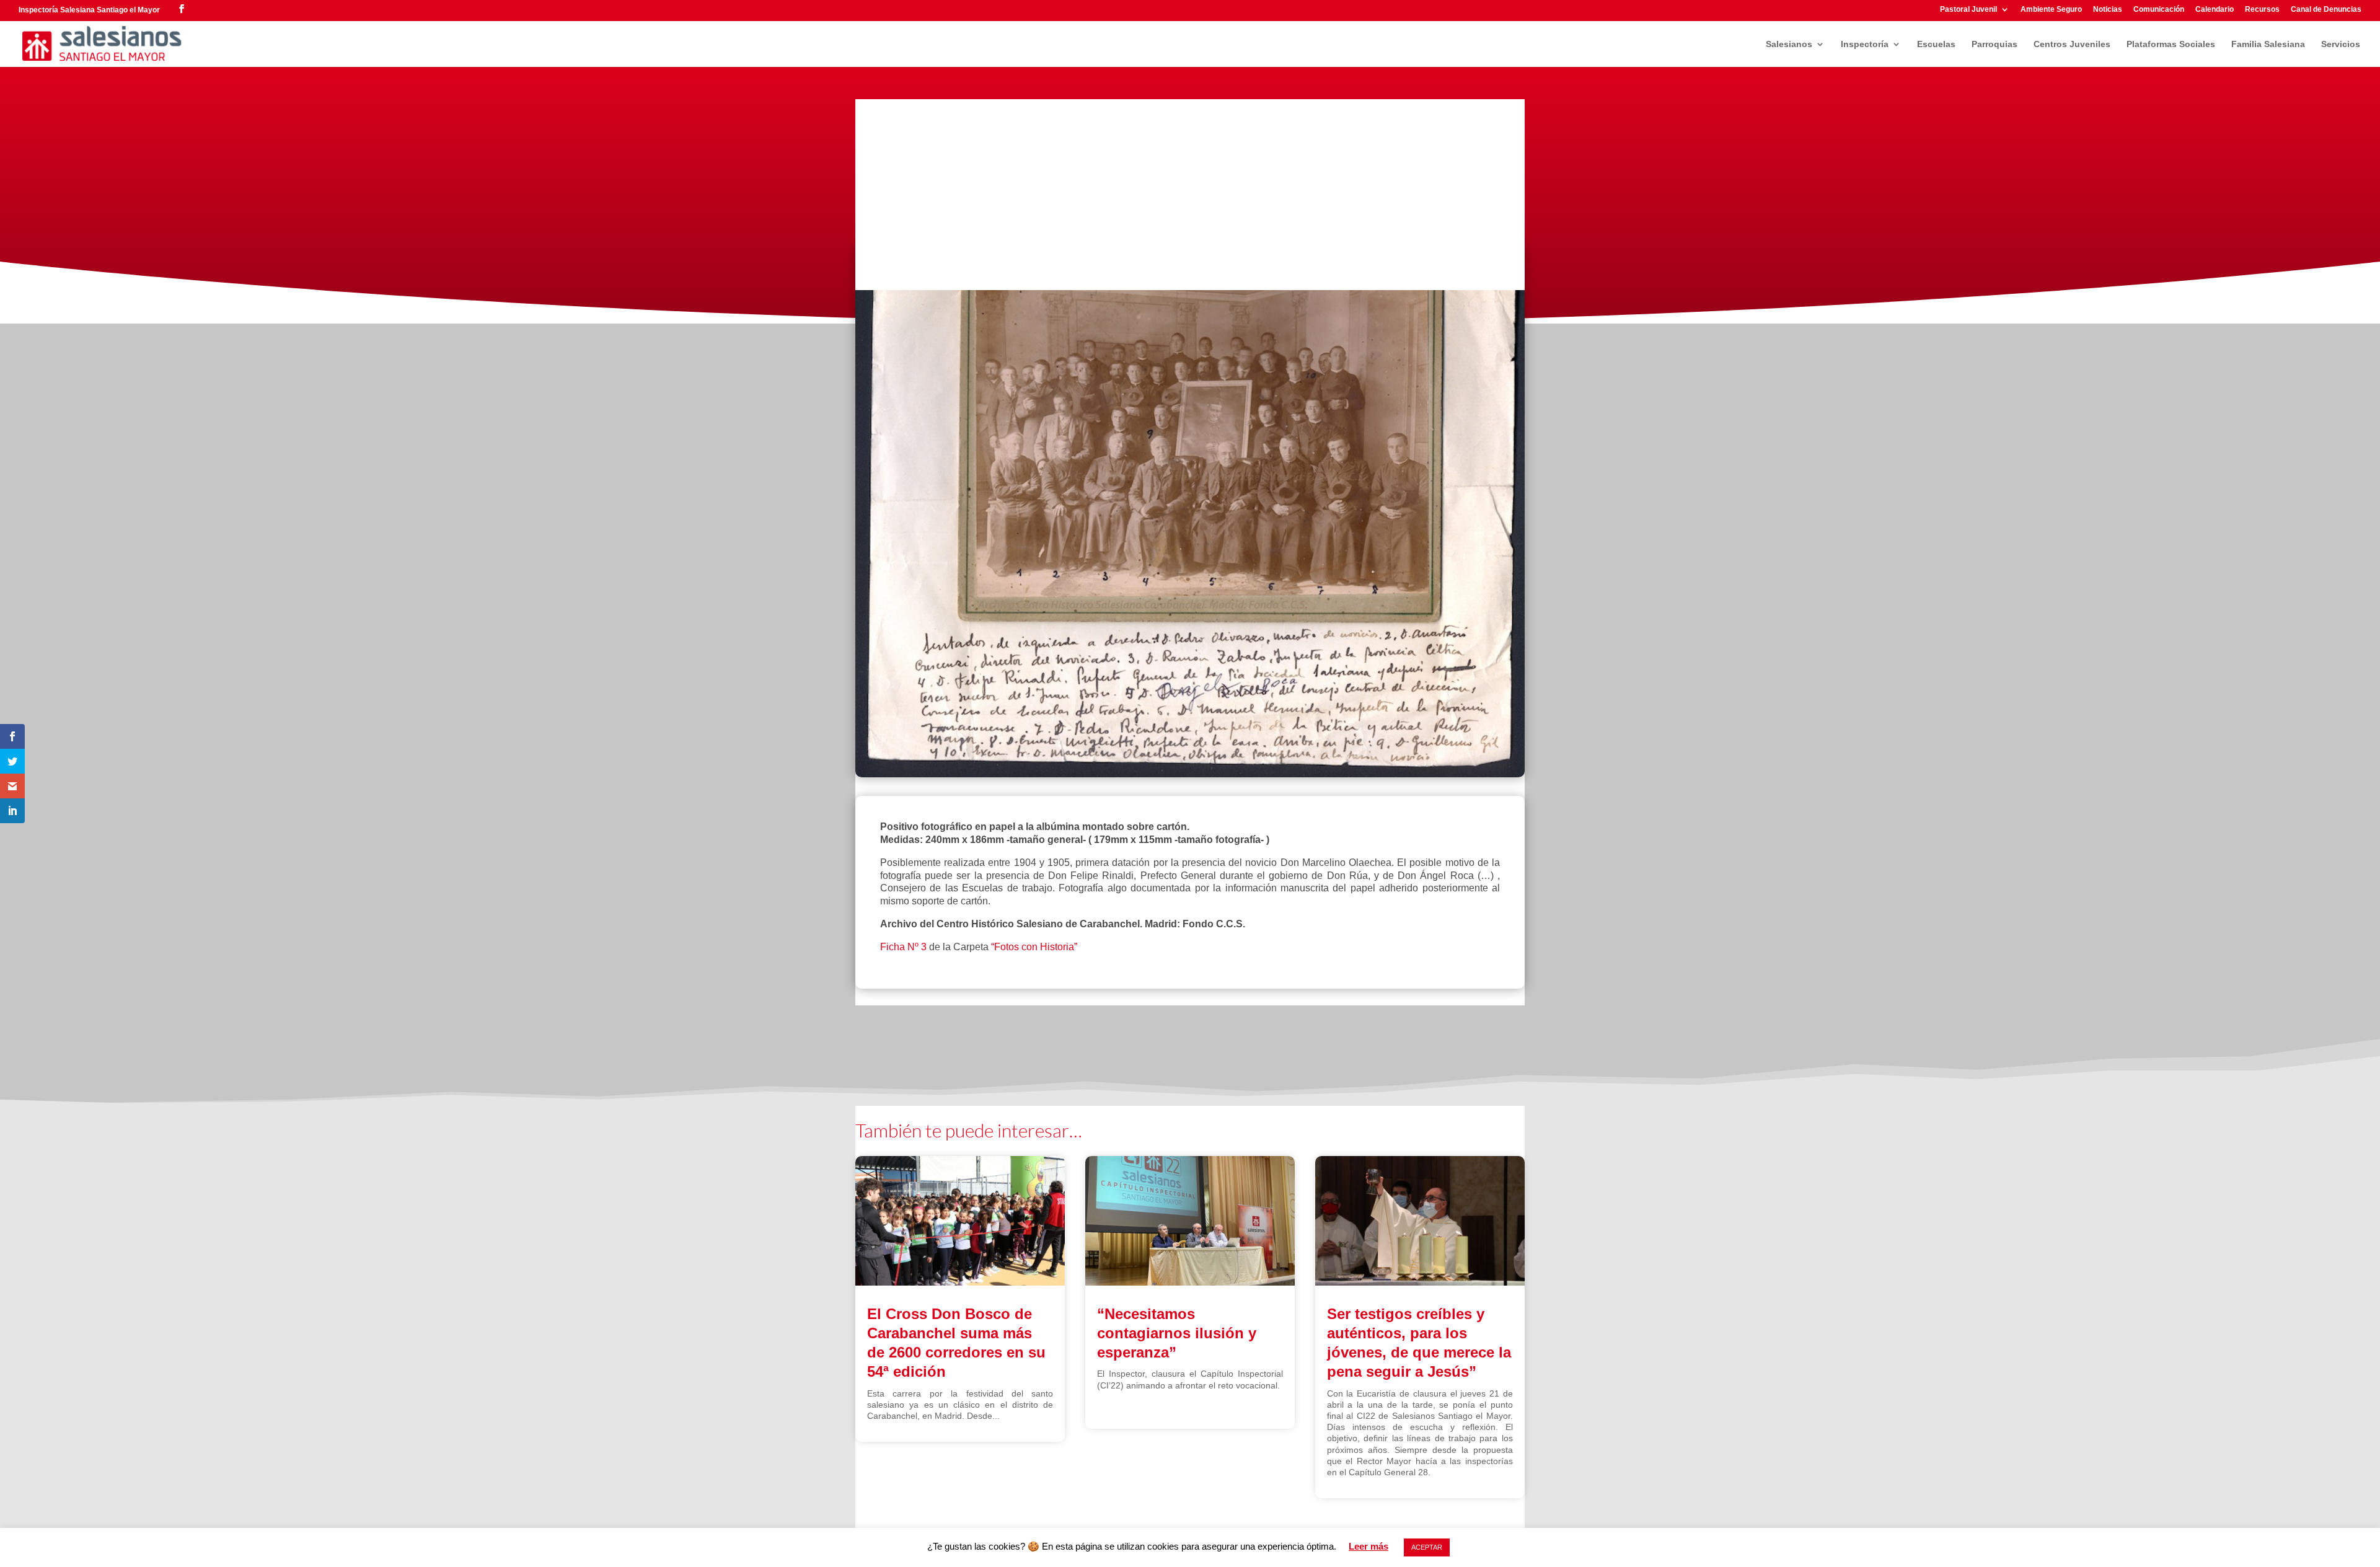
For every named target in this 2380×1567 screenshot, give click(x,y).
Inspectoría (1865, 44)
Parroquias (1994, 44)
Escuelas (1936, 44)
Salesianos (1789, 44)
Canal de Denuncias (2326, 10)
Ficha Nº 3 (903, 947)
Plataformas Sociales (2171, 44)
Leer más (1368, 1546)
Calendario (2215, 10)
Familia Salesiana (2268, 44)
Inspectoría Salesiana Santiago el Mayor (89, 10)
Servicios (2341, 44)
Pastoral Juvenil (1968, 10)
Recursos (2262, 10)
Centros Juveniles (2072, 44)
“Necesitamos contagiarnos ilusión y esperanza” (1177, 1333)
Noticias (2108, 10)
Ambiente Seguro (2051, 10)
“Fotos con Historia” (1034, 947)
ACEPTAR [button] (1427, 1547)
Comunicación (2159, 10)
